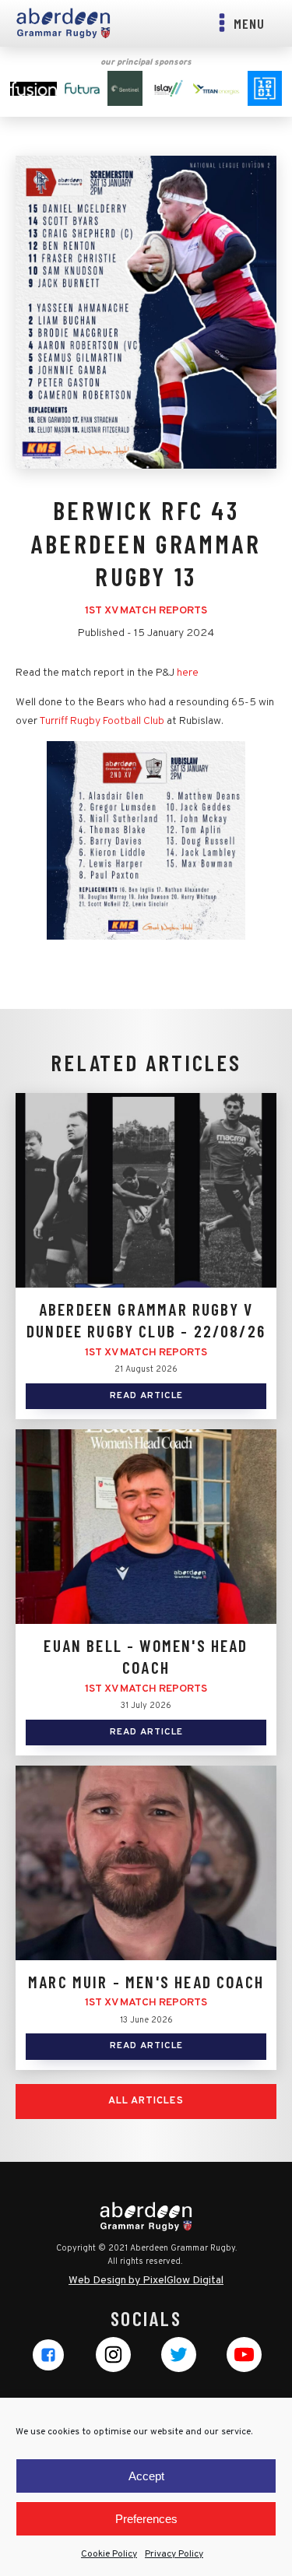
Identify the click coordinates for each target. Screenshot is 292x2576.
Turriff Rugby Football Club (102, 721)
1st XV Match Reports (146, 611)
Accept (146, 2476)
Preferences (146, 2519)
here (188, 673)
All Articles (146, 2101)
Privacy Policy (174, 2554)
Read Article (146, 1396)
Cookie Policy (109, 2554)
